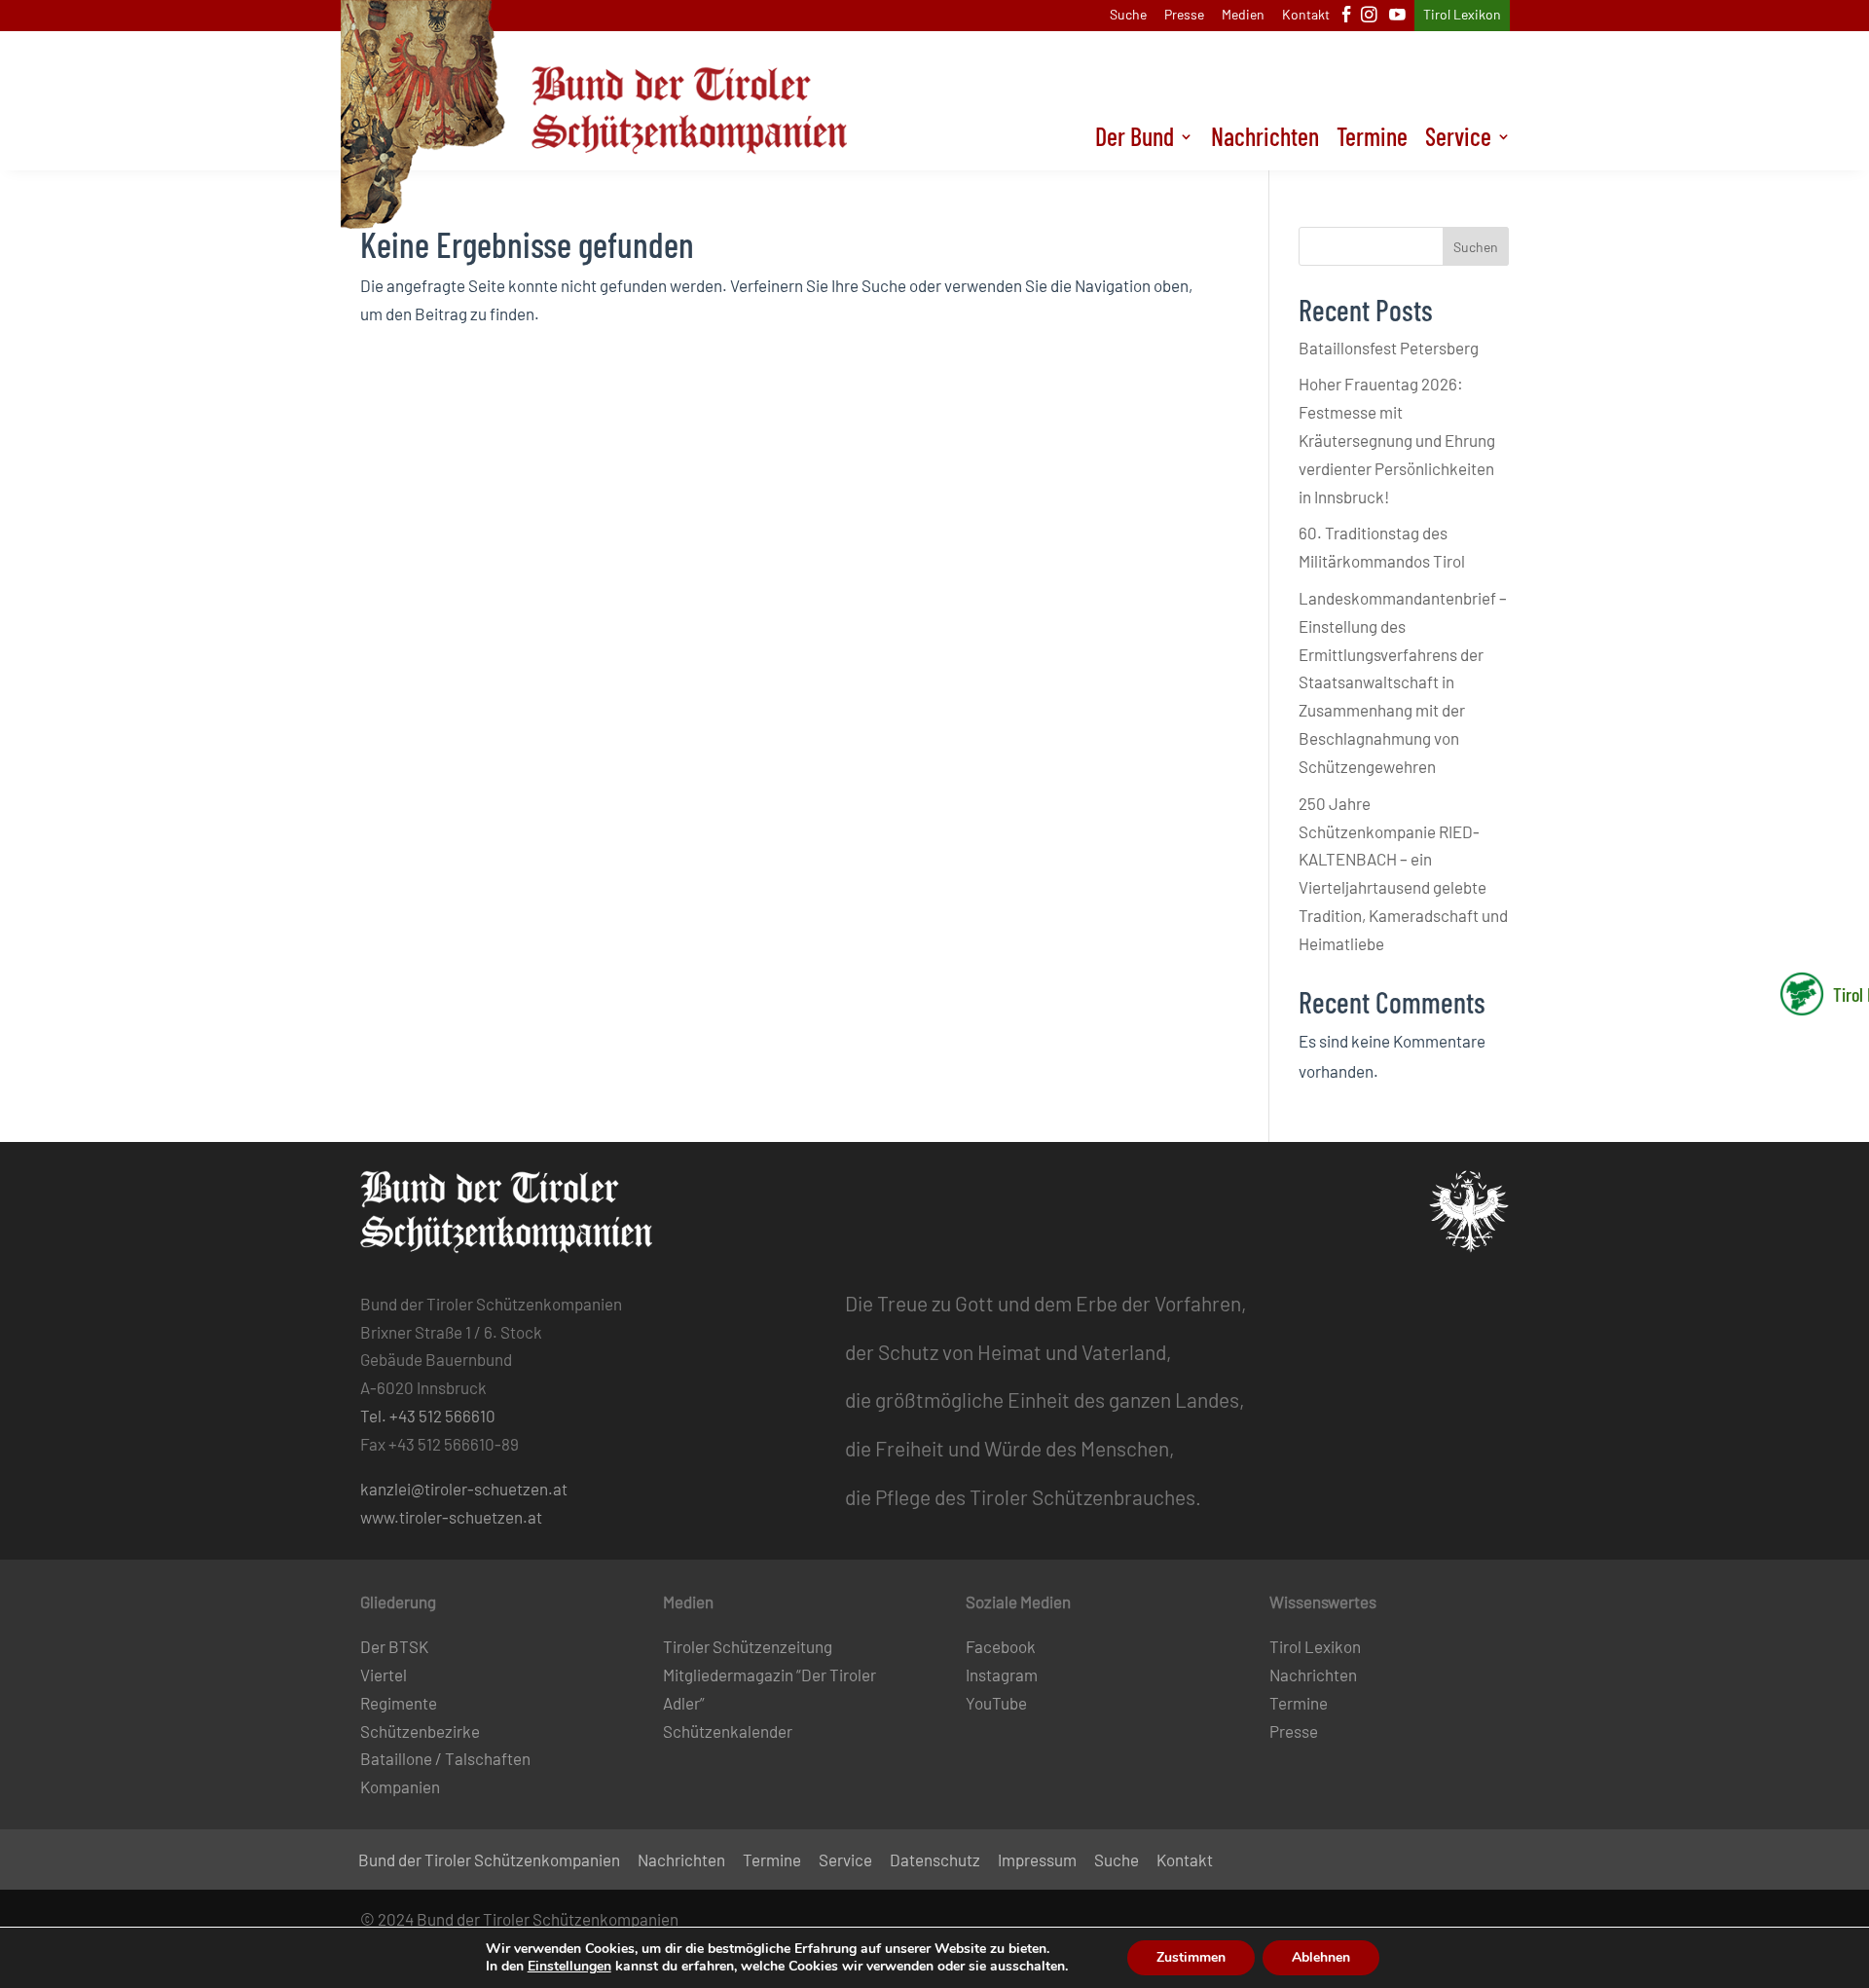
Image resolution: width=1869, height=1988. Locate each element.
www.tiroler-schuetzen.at (451, 1517)
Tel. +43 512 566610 (428, 1416)
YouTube (996, 1703)
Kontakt (1306, 15)
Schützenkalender (728, 1731)
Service (1458, 140)
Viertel (384, 1675)
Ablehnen (1321, 1957)
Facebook (1001, 1646)
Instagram (1002, 1675)
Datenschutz (935, 1861)
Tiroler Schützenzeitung (748, 1646)
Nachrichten (1265, 140)
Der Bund (1135, 140)
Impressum (1037, 1861)
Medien (1243, 15)
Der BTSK (394, 1646)
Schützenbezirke (420, 1731)
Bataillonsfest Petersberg (1389, 348)
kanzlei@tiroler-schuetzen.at (464, 1489)
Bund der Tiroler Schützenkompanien (489, 1861)
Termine (1372, 140)
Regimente (399, 1703)
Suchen (1476, 247)
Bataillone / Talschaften (445, 1758)
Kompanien (400, 1786)
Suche (1128, 15)
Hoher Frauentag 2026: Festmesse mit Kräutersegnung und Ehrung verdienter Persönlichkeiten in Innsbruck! (1397, 440)
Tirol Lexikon (1462, 15)
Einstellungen (569, 1967)
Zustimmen (1191, 1957)
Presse (1184, 15)
